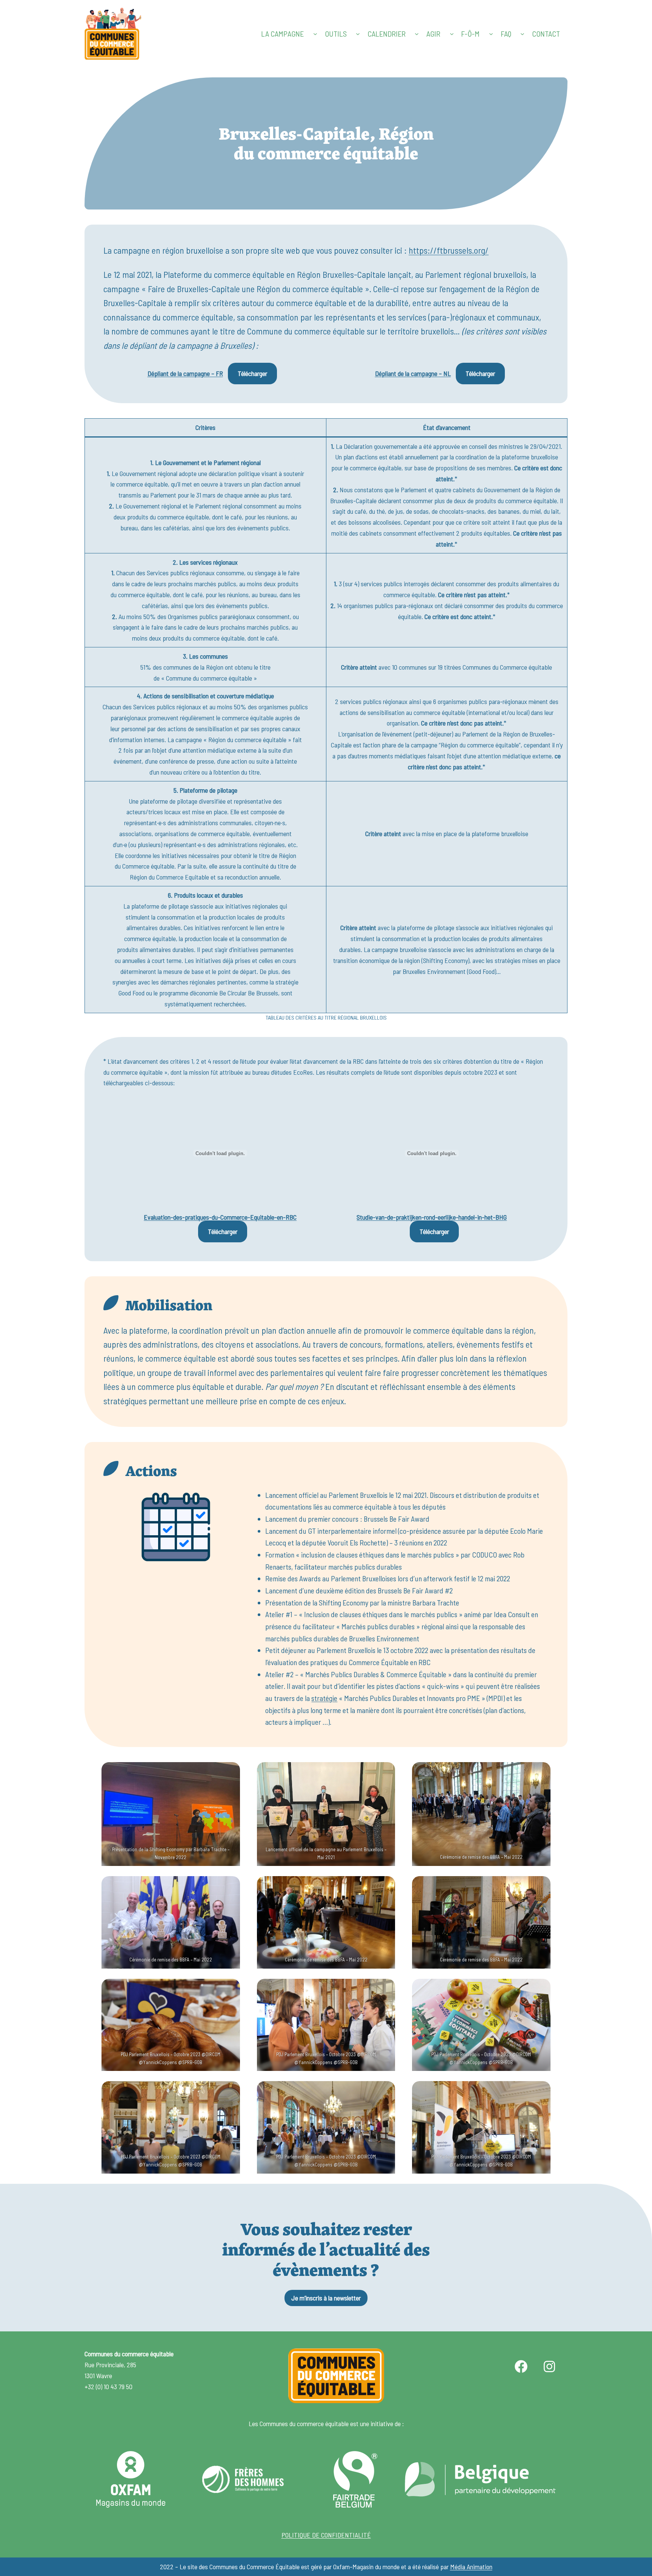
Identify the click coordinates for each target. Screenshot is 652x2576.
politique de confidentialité (326, 2535)
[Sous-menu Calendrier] (417, 34)
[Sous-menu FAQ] (522, 34)
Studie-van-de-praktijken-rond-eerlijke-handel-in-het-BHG (432, 1217)
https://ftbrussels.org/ (449, 250)
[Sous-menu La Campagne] (315, 34)
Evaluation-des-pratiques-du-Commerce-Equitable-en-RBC (220, 1217)
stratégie (324, 1698)
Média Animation (471, 2567)
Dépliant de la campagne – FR (185, 374)
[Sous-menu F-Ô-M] (491, 34)
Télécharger (252, 373)
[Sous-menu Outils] (358, 34)
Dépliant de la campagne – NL (413, 374)
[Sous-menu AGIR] (452, 34)
